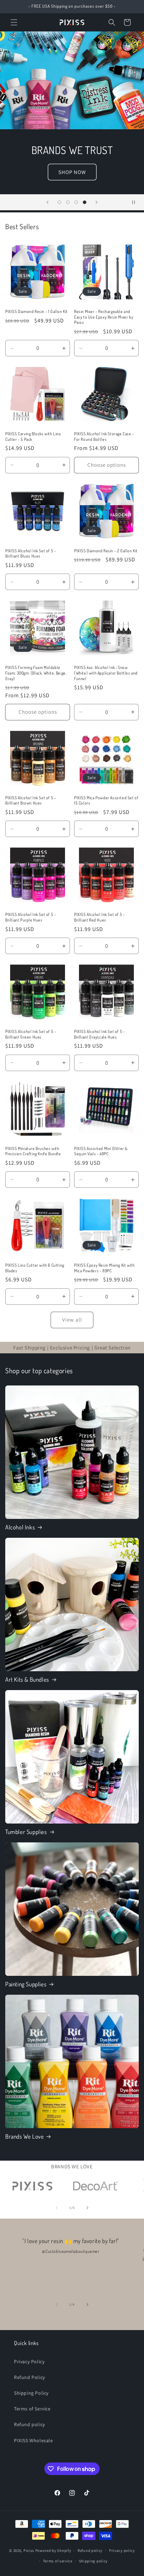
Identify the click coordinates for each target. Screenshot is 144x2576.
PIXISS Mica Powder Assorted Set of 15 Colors (106, 801)
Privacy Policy (29, 2362)
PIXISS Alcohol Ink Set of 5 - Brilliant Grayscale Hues (99, 1034)
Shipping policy (93, 2561)
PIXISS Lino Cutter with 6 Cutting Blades (35, 1268)
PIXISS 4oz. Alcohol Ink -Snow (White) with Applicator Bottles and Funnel (106, 673)
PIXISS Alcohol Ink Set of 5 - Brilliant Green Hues (31, 1034)
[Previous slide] (48, 202)
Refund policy (30, 2424)
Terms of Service (32, 2409)
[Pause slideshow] (136, 202)
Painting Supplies (26, 1984)
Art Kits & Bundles (27, 1679)
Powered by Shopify (53, 2550)
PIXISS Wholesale (34, 2440)
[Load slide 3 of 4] (76, 202)
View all (72, 1320)
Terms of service (58, 2561)
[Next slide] (96, 202)
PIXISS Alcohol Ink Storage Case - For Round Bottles (104, 436)
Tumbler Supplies (26, 1832)
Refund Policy (30, 2377)
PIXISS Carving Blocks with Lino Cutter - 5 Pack (33, 436)
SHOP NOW (72, 172)
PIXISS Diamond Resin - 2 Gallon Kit (106, 551)
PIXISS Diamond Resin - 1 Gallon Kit (37, 311)
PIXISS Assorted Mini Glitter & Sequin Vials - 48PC (101, 1151)
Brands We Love (24, 2136)
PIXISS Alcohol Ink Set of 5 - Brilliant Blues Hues (31, 554)
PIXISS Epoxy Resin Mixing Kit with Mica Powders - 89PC (104, 1268)
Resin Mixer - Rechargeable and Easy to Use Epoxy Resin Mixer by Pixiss (104, 317)
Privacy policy (122, 2550)
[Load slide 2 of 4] (68, 202)
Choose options (107, 465)
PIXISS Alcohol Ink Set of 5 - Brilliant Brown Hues (31, 801)
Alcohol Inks (20, 1527)
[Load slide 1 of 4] (59, 202)
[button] (14, 22)
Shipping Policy (31, 2393)
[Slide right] (87, 2208)
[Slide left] (57, 2208)
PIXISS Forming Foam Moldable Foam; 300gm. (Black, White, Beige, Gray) (36, 673)
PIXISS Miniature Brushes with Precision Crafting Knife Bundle (33, 1151)
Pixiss (29, 2550)
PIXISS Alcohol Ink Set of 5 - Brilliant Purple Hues (31, 917)
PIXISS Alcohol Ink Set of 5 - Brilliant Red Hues (99, 917)
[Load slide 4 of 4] (85, 202)
